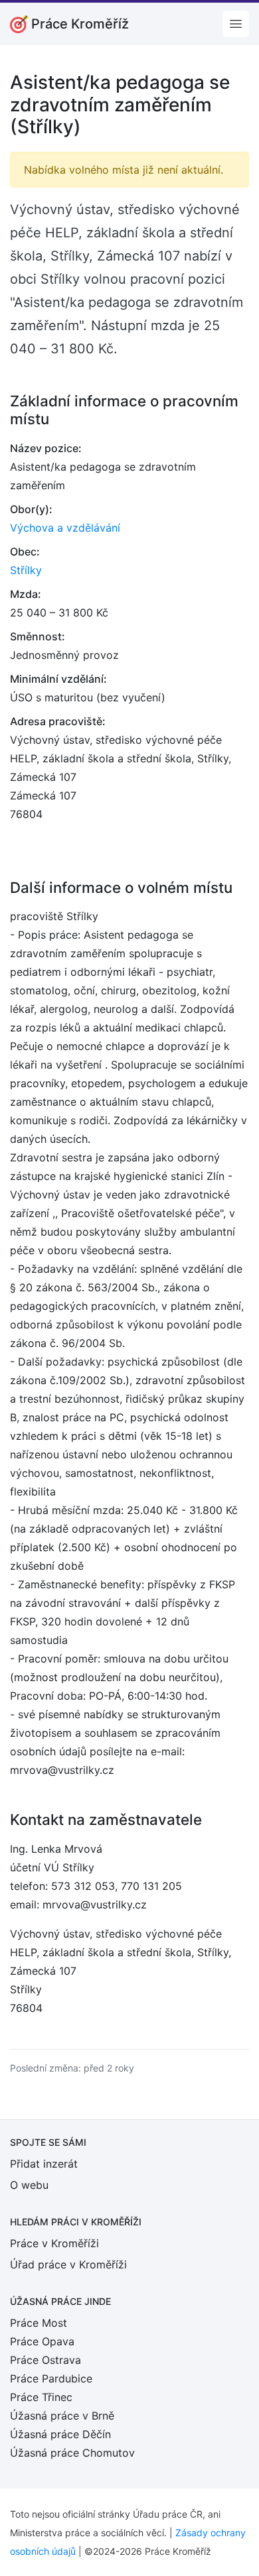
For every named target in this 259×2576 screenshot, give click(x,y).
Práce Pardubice (51, 2378)
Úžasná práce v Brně (62, 2416)
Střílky (26, 570)
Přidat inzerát (44, 2164)
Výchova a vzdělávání (65, 528)
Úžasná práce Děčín (60, 2434)
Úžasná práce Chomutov (72, 2453)
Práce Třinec (41, 2397)
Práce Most (39, 2323)
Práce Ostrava (45, 2360)
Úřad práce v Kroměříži (68, 2264)
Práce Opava (42, 2341)
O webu (29, 2185)
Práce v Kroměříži (54, 2243)
